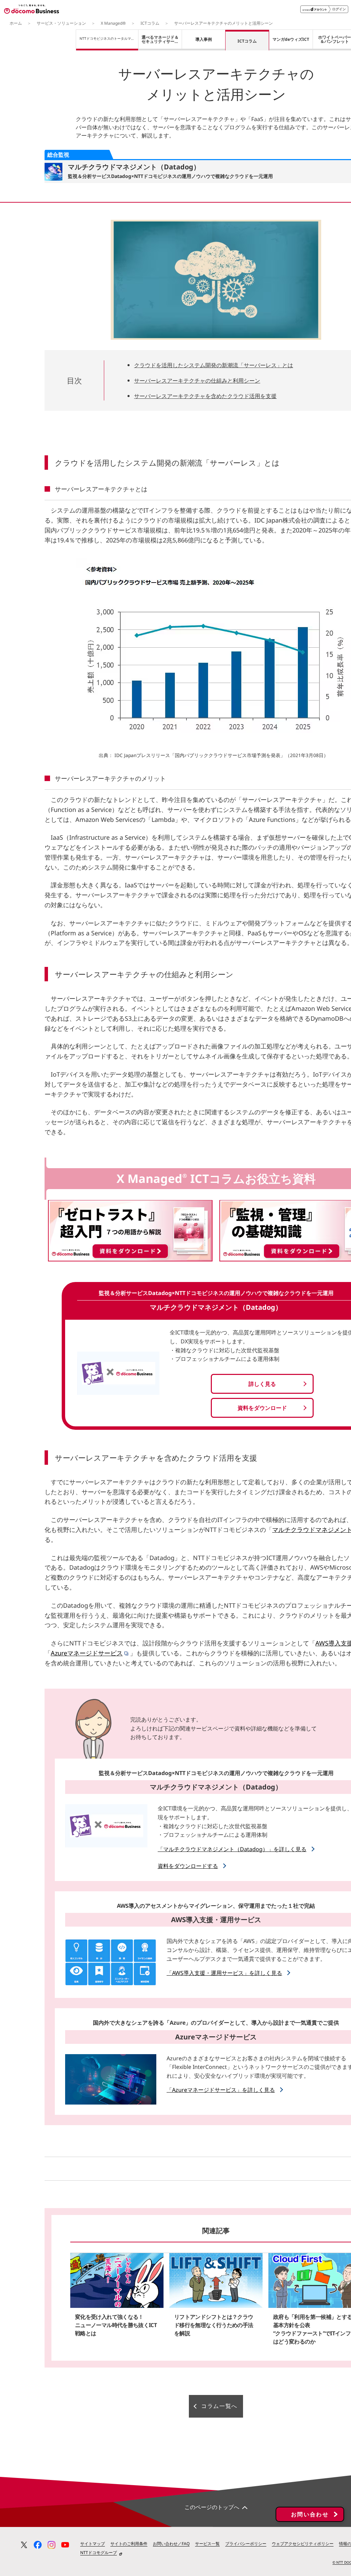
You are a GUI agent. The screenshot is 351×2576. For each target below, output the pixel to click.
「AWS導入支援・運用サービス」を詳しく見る (224, 1973)
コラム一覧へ (219, 2406)
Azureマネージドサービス (87, 1653)
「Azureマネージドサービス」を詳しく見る (221, 2090)
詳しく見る (262, 1384)
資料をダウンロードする (188, 1866)
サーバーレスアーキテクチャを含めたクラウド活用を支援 (205, 396)
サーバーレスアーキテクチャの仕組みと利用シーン (197, 381)
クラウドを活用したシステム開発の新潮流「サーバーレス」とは (214, 365)
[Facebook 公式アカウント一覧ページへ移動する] (38, 2545)
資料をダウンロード (262, 1408)
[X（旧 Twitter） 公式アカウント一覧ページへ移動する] (24, 2545)
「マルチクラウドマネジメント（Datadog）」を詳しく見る (232, 1849)
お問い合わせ (310, 2514)
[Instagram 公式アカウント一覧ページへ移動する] (51, 2545)
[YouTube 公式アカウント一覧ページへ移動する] (65, 2545)
